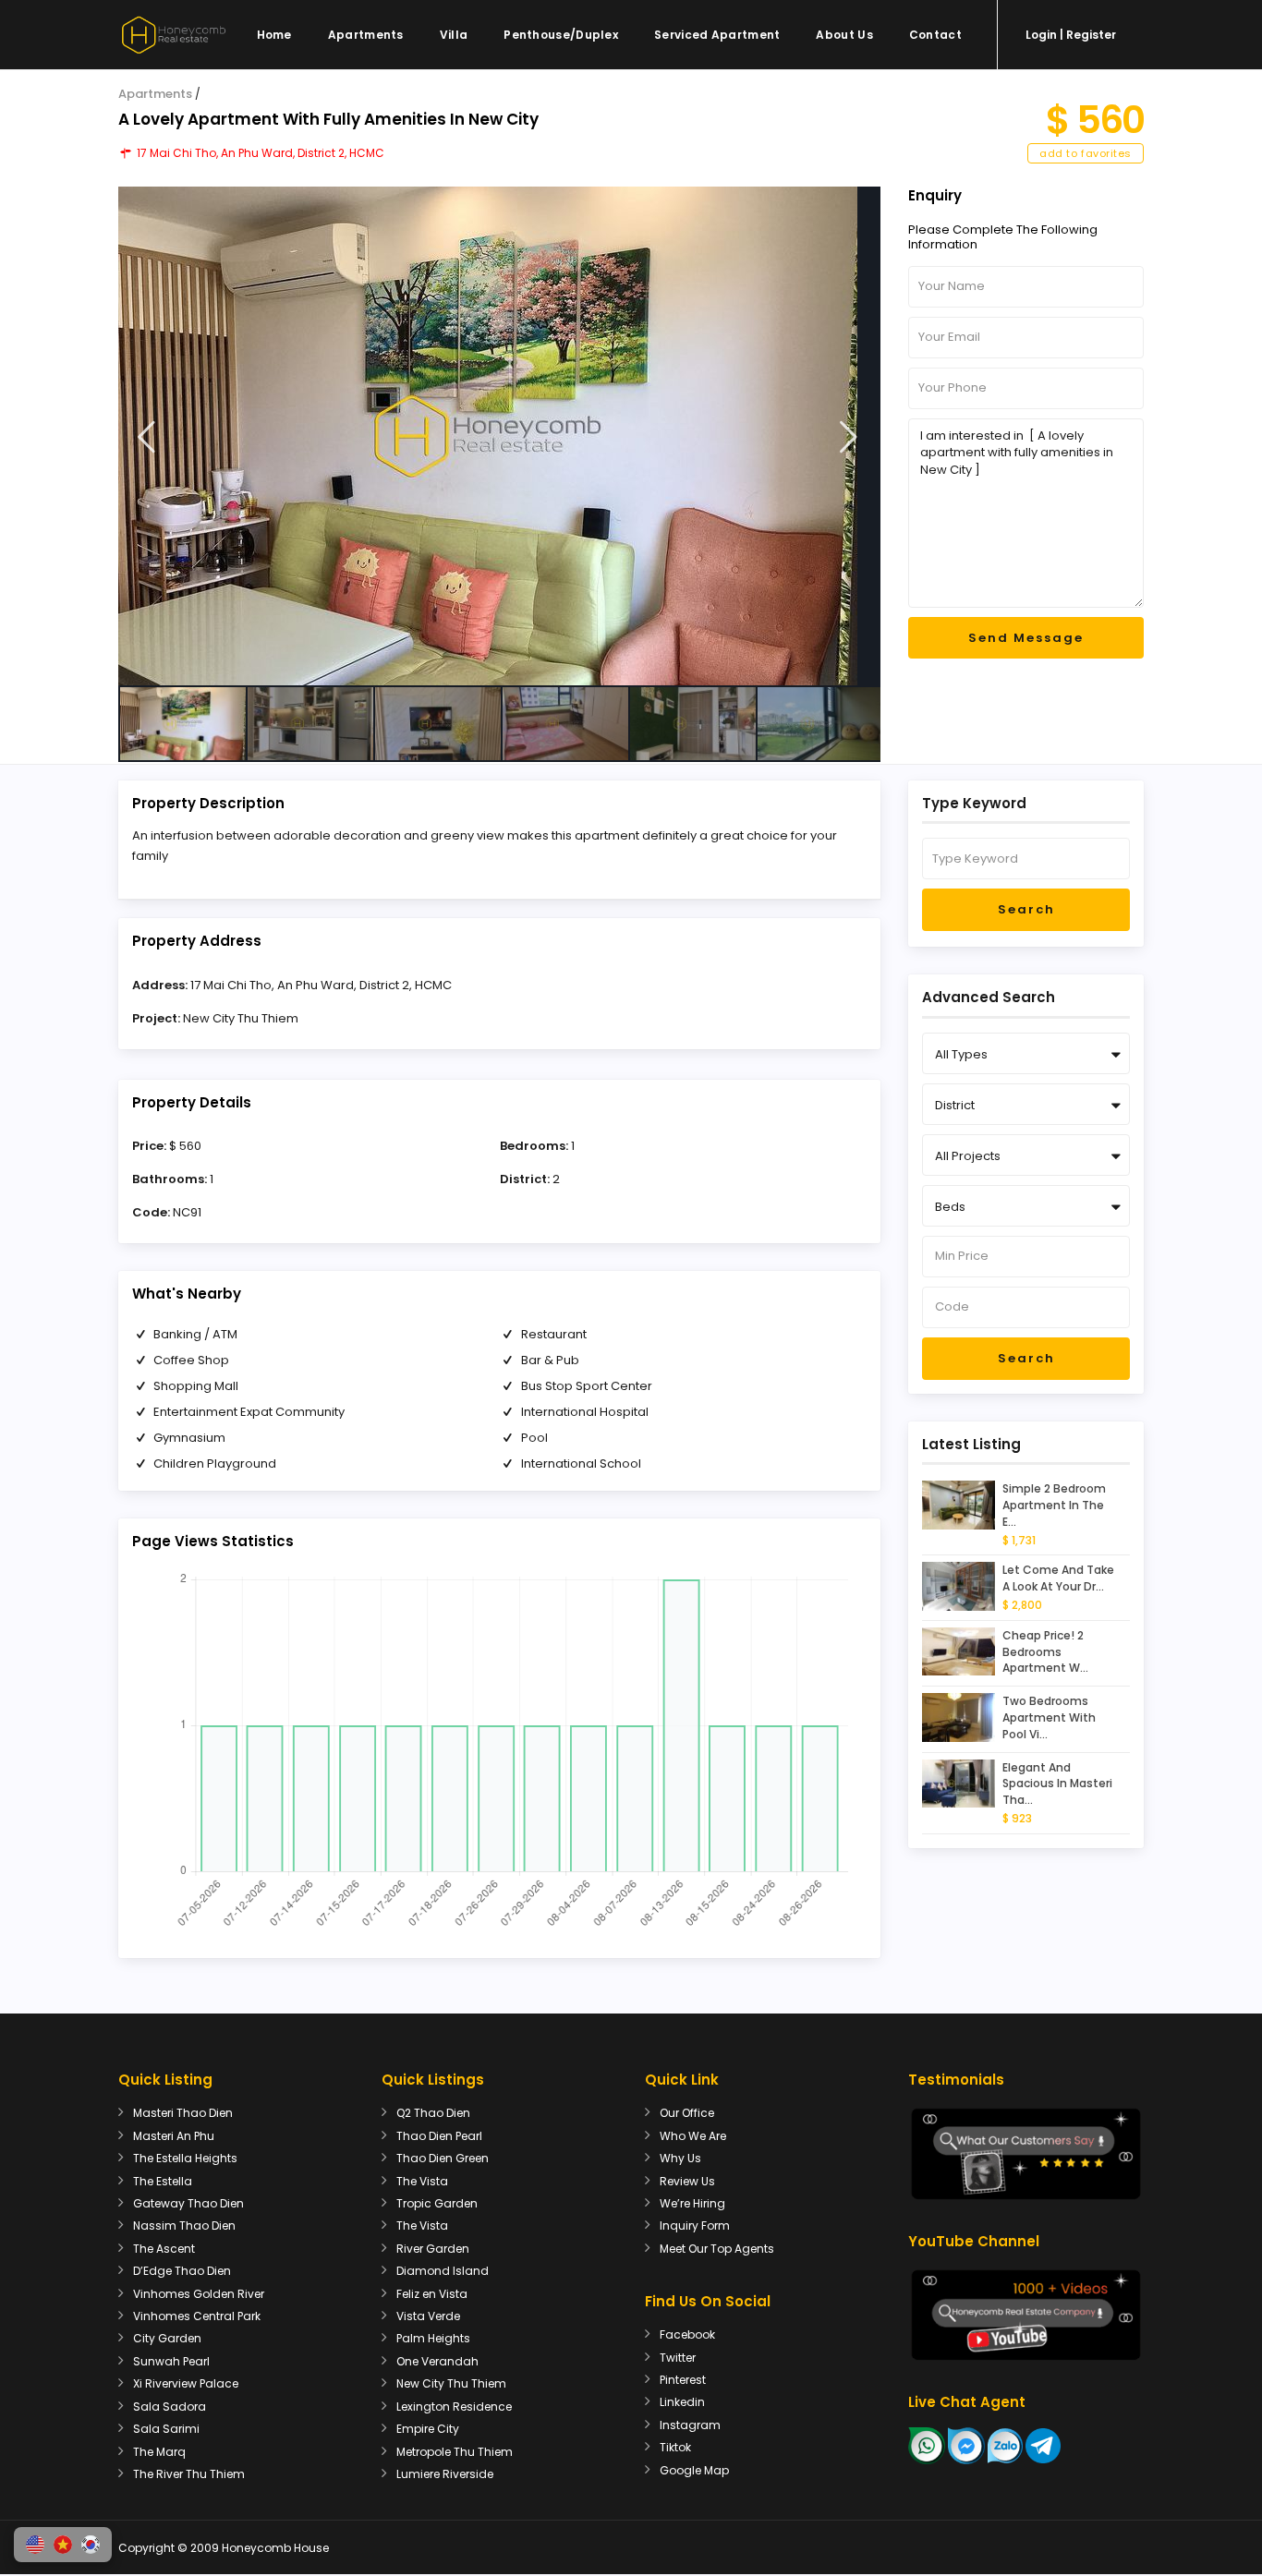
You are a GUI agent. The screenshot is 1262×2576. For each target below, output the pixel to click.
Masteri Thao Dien (183, 2113)
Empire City (428, 2429)
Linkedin (682, 2402)
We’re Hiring (692, 2203)
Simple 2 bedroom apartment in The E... (1054, 1505)
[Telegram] (1043, 2445)
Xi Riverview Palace (186, 2383)
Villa (454, 35)
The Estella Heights (185, 2158)
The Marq (159, 2452)
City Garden (167, 2338)
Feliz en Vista (432, 2294)
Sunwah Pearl (171, 2361)
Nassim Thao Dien (184, 2225)
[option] (499, 436)
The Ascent (164, 2249)
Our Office (687, 2113)
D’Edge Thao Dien (182, 2271)
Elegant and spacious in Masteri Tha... (1057, 1784)
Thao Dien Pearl (439, 2136)
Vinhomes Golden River (199, 2294)
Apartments (366, 35)
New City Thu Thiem (241, 1018)
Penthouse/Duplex (561, 35)
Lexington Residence (454, 2407)
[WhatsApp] (927, 2445)
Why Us (680, 2158)
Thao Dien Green (443, 2158)
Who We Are (693, 2136)
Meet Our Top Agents (717, 2249)
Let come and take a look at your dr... (1058, 1578)
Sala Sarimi (166, 2429)
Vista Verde (428, 2316)
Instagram (690, 2425)
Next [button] (849, 437)
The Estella (163, 2181)
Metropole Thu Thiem (455, 2452)
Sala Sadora (170, 2407)
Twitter (678, 2358)
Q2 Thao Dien (433, 2113)
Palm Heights (433, 2338)
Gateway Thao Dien (188, 2203)
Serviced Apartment (717, 35)
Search (1026, 909)
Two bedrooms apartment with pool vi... (1049, 1717)
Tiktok (675, 2447)
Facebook (687, 2334)
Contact (935, 35)
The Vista (422, 2181)
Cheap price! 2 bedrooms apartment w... (1045, 1652)
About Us (844, 35)
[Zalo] (1005, 2445)
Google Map (694, 2470)
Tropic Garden (437, 2203)
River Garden (433, 2249)
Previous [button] (146, 437)
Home (274, 35)
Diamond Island (443, 2271)
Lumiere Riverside (445, 2474)
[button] (35, 2545)
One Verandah (437, 2361)
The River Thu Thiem (189, 2474)
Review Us (687, 2181)
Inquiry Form (695, 2225)
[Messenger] (966, 2445)
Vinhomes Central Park (197, 2316)
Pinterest (683, 2380)
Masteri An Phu (174, 2136)
